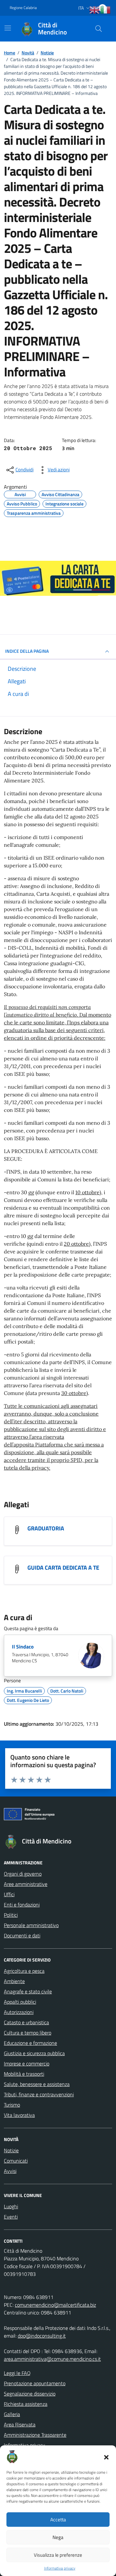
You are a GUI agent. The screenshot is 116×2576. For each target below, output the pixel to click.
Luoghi (11, 2206)
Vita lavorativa (19, 2115)
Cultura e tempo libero (28, 2033)
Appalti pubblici (20, 2002)
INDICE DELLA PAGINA (27, 651)
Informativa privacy (60, 2568)
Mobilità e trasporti (24, 2074)
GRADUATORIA (46, 1528)
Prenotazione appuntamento (35, 2383)
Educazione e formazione (30, 2043)
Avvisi (10, 2171)
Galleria (12, 2414)
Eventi (11, 2217)
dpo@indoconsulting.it (42, 2336)
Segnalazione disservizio (30, 2394)
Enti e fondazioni (22, 1905)
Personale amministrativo (31, 1925)
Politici (11, 1915)
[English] (95, 10)
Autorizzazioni (19, 2012)
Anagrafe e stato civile (28, 1991)
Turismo (12, 2105)
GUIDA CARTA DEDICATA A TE (63, 1568)
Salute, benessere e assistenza (37, 2084)
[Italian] (106, 10)
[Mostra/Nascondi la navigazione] (8, 28)
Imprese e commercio (27, 2064)
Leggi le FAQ (17, 2373)
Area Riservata (20, 2424)
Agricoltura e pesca (24, 1971)
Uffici (9, 1894)
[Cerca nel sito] (99, 29)
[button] (106, 2457)
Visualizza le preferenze (58, 2555)
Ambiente (14, 1981)
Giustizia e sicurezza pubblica (34, 2053)
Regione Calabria (23, 8)
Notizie (11, 2150)
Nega (58, 2537)
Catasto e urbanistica (26, 2022)
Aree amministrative (26, 1884)
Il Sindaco (23, 1647)
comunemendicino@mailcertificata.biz (55, 2305)
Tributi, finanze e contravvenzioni (39, 2094)
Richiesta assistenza (26, 2404)
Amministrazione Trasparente (35, 2435)
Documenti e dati (22, 1935)
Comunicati (16, 2161)
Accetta (58, 2520)
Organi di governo (23, 1874)
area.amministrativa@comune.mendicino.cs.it (52, 2359)
